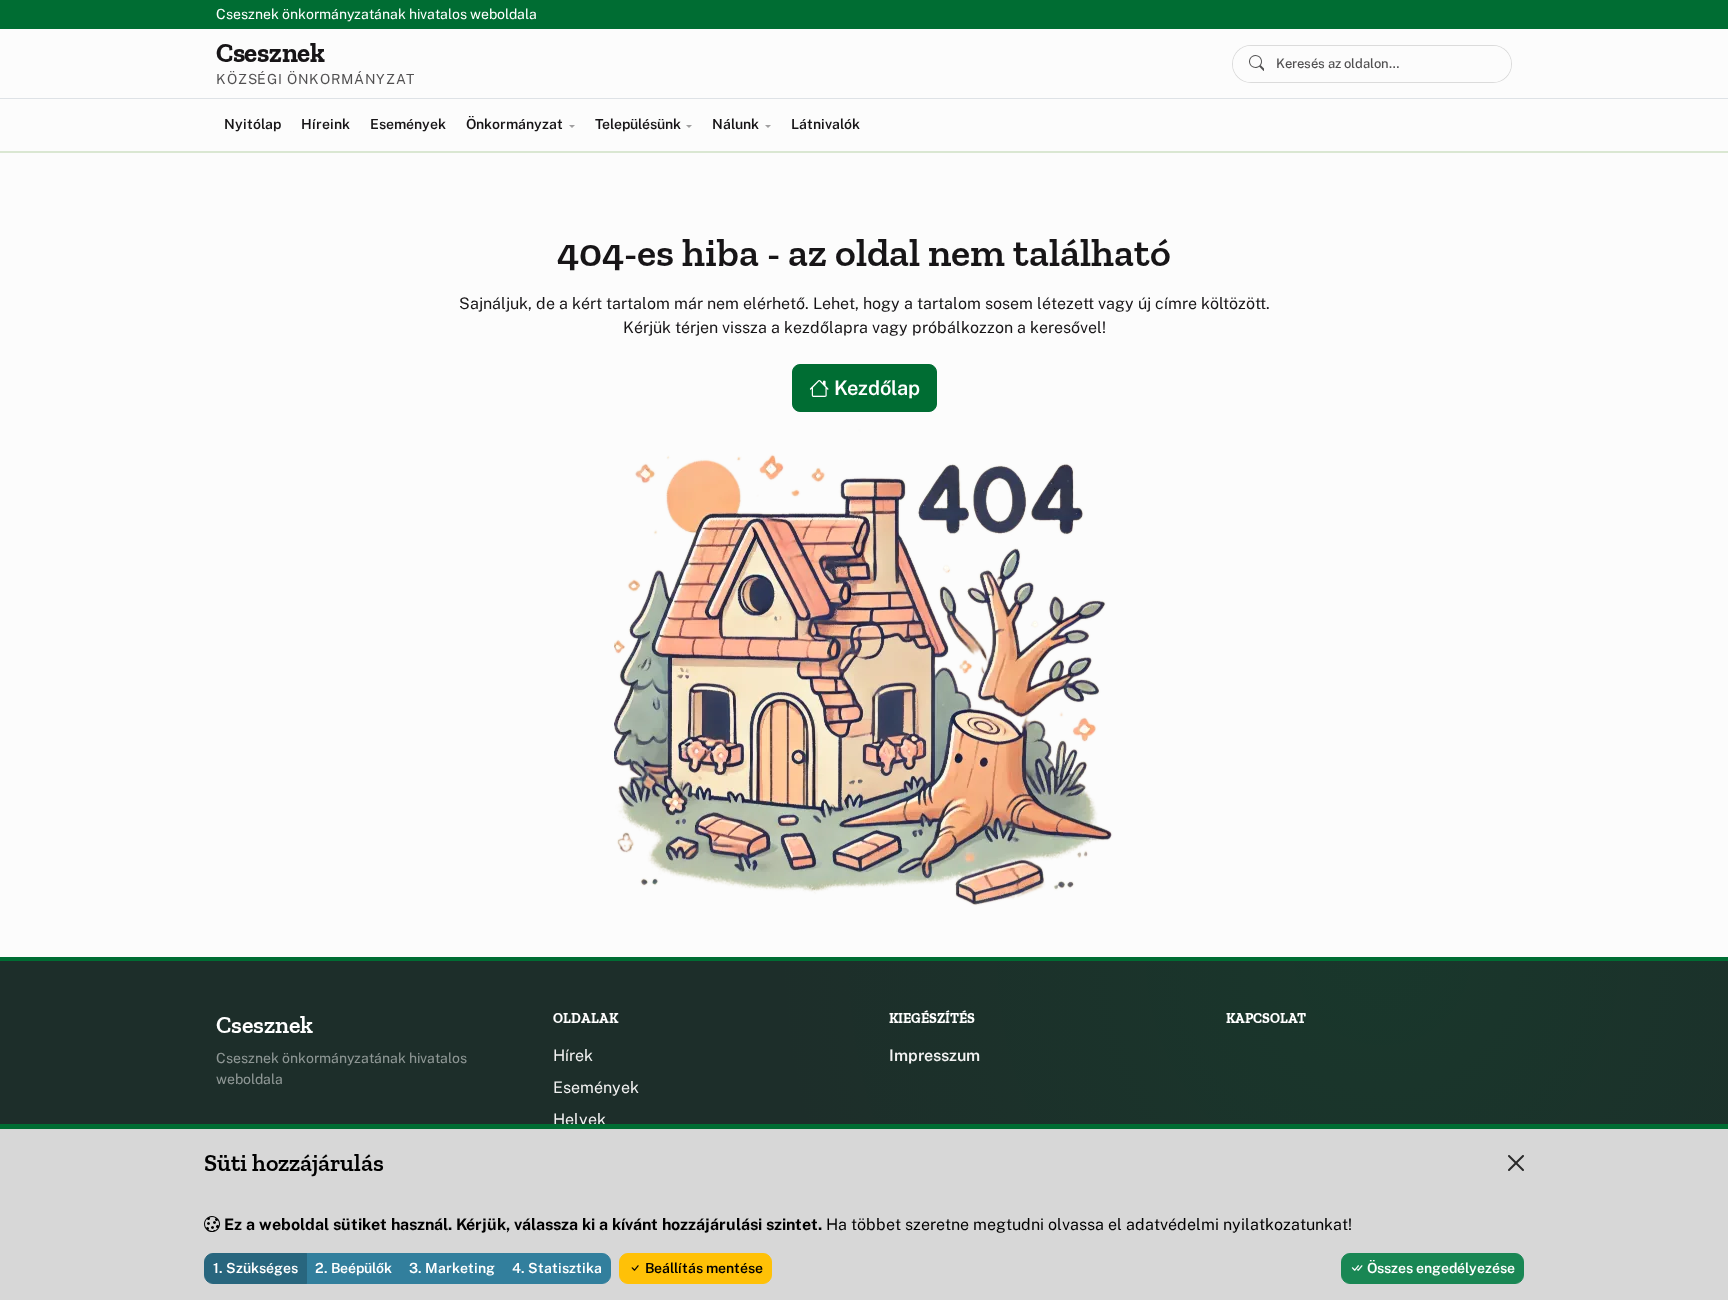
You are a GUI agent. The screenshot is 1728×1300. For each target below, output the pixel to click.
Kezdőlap (874, 388)
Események (408, 124)
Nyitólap (252, 124)
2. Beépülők (353, 1268)
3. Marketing (452, 1268)
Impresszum (934, 1055)
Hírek (573, 1055)
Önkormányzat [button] (516, 124)
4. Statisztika (557, 1268)
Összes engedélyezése (1439, 1268)
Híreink (325, 124)
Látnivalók (825, 124)
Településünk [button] (639, 124)
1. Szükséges (255, 1268)
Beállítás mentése (702, 1268)
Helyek (579, 1119)
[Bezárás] (1516, 1163)
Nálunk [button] (737, 124)
